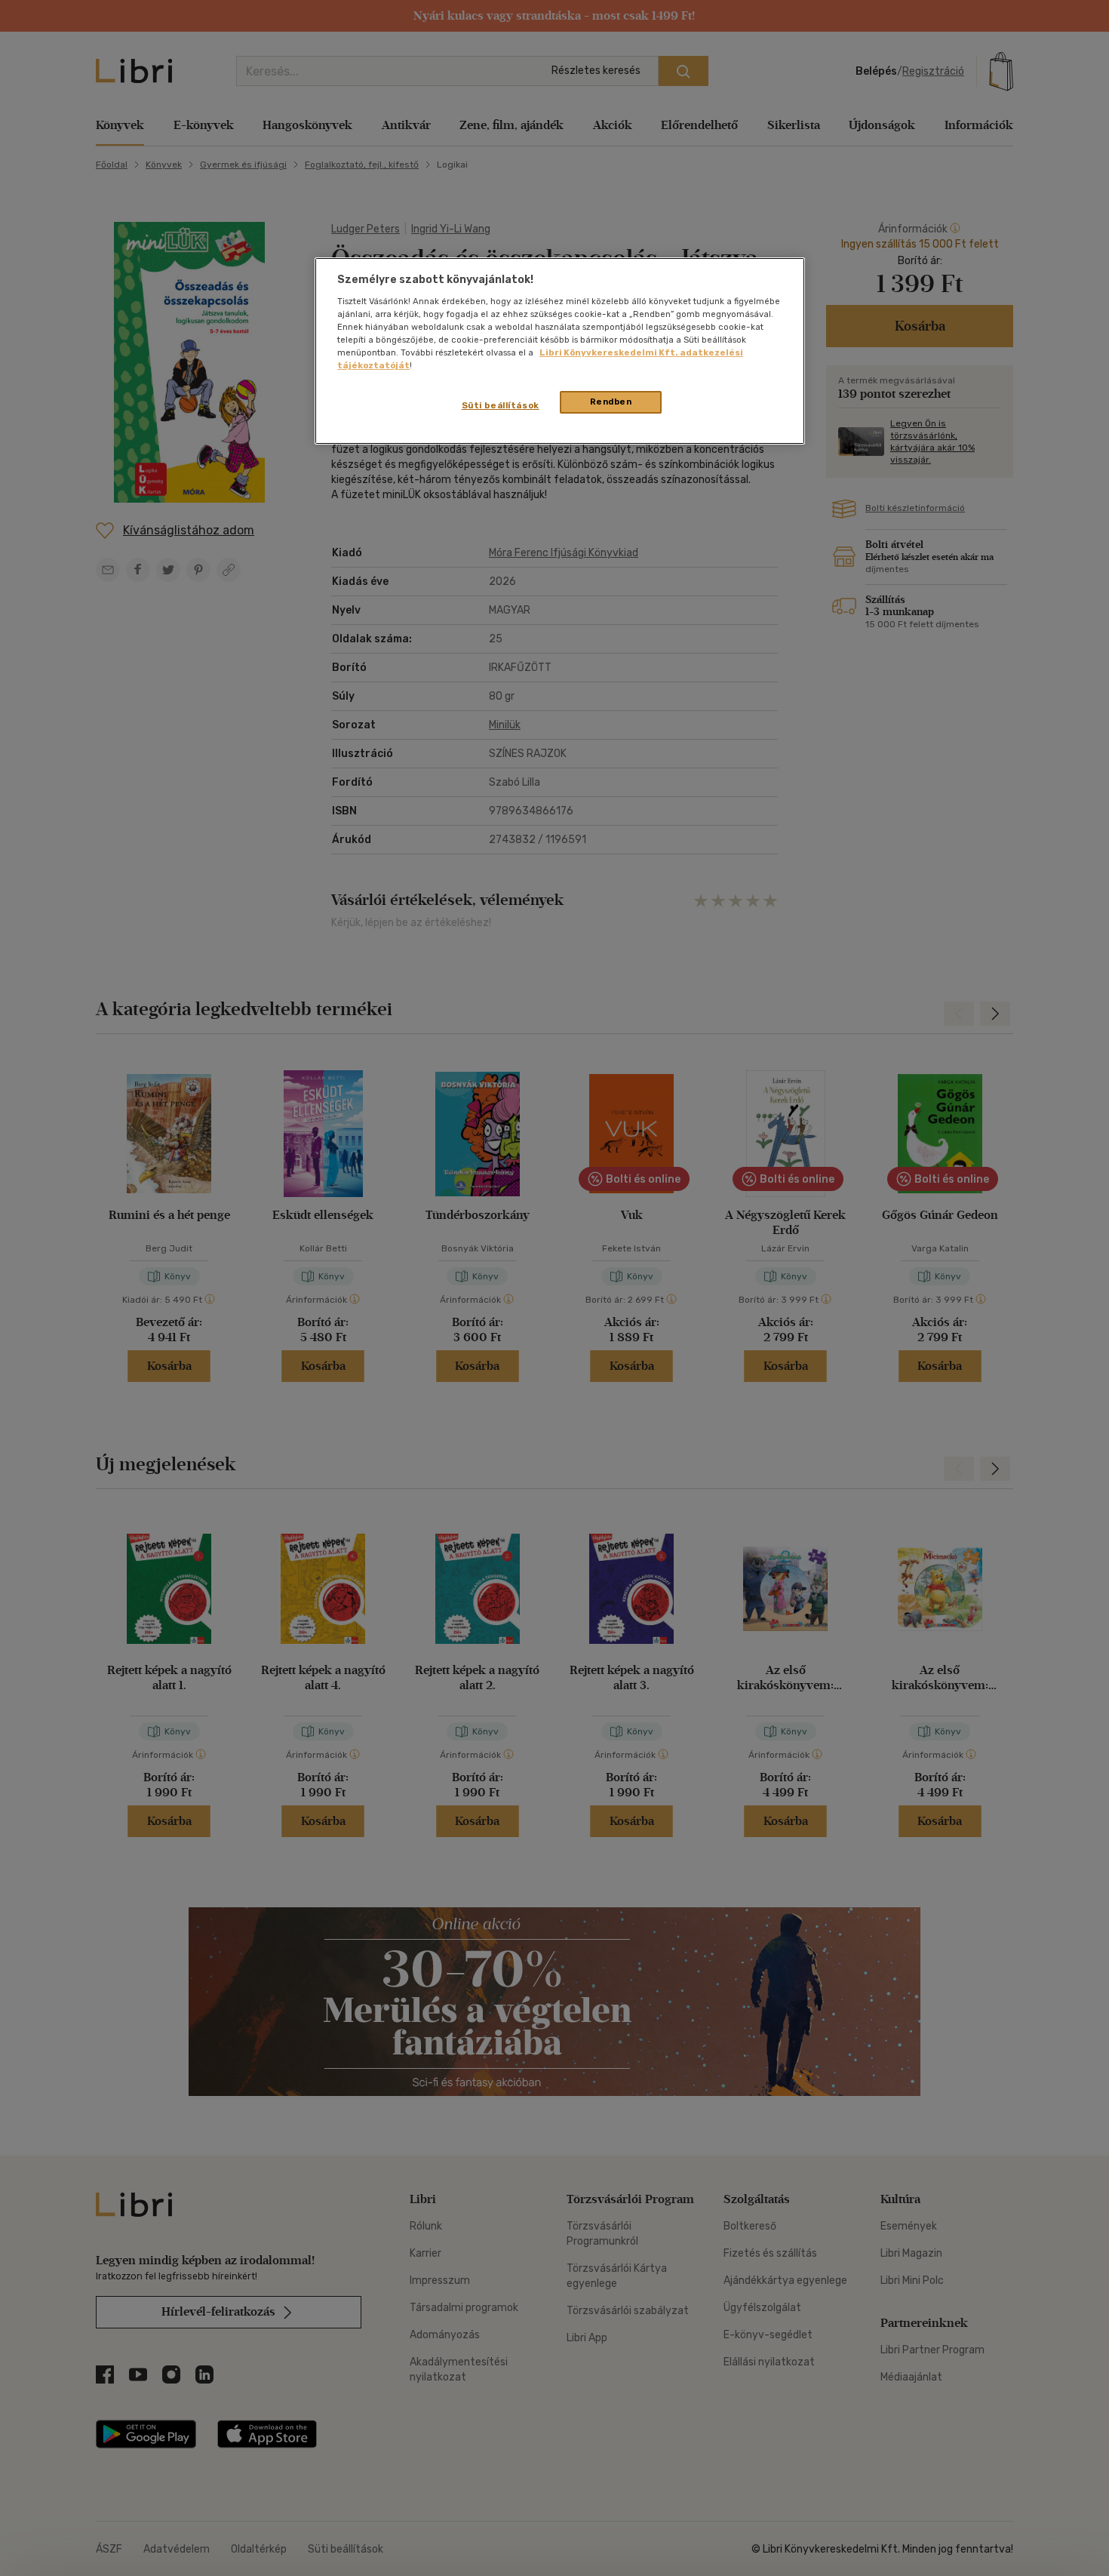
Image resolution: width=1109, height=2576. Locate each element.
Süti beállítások (501, 405)
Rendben (611, 402)
